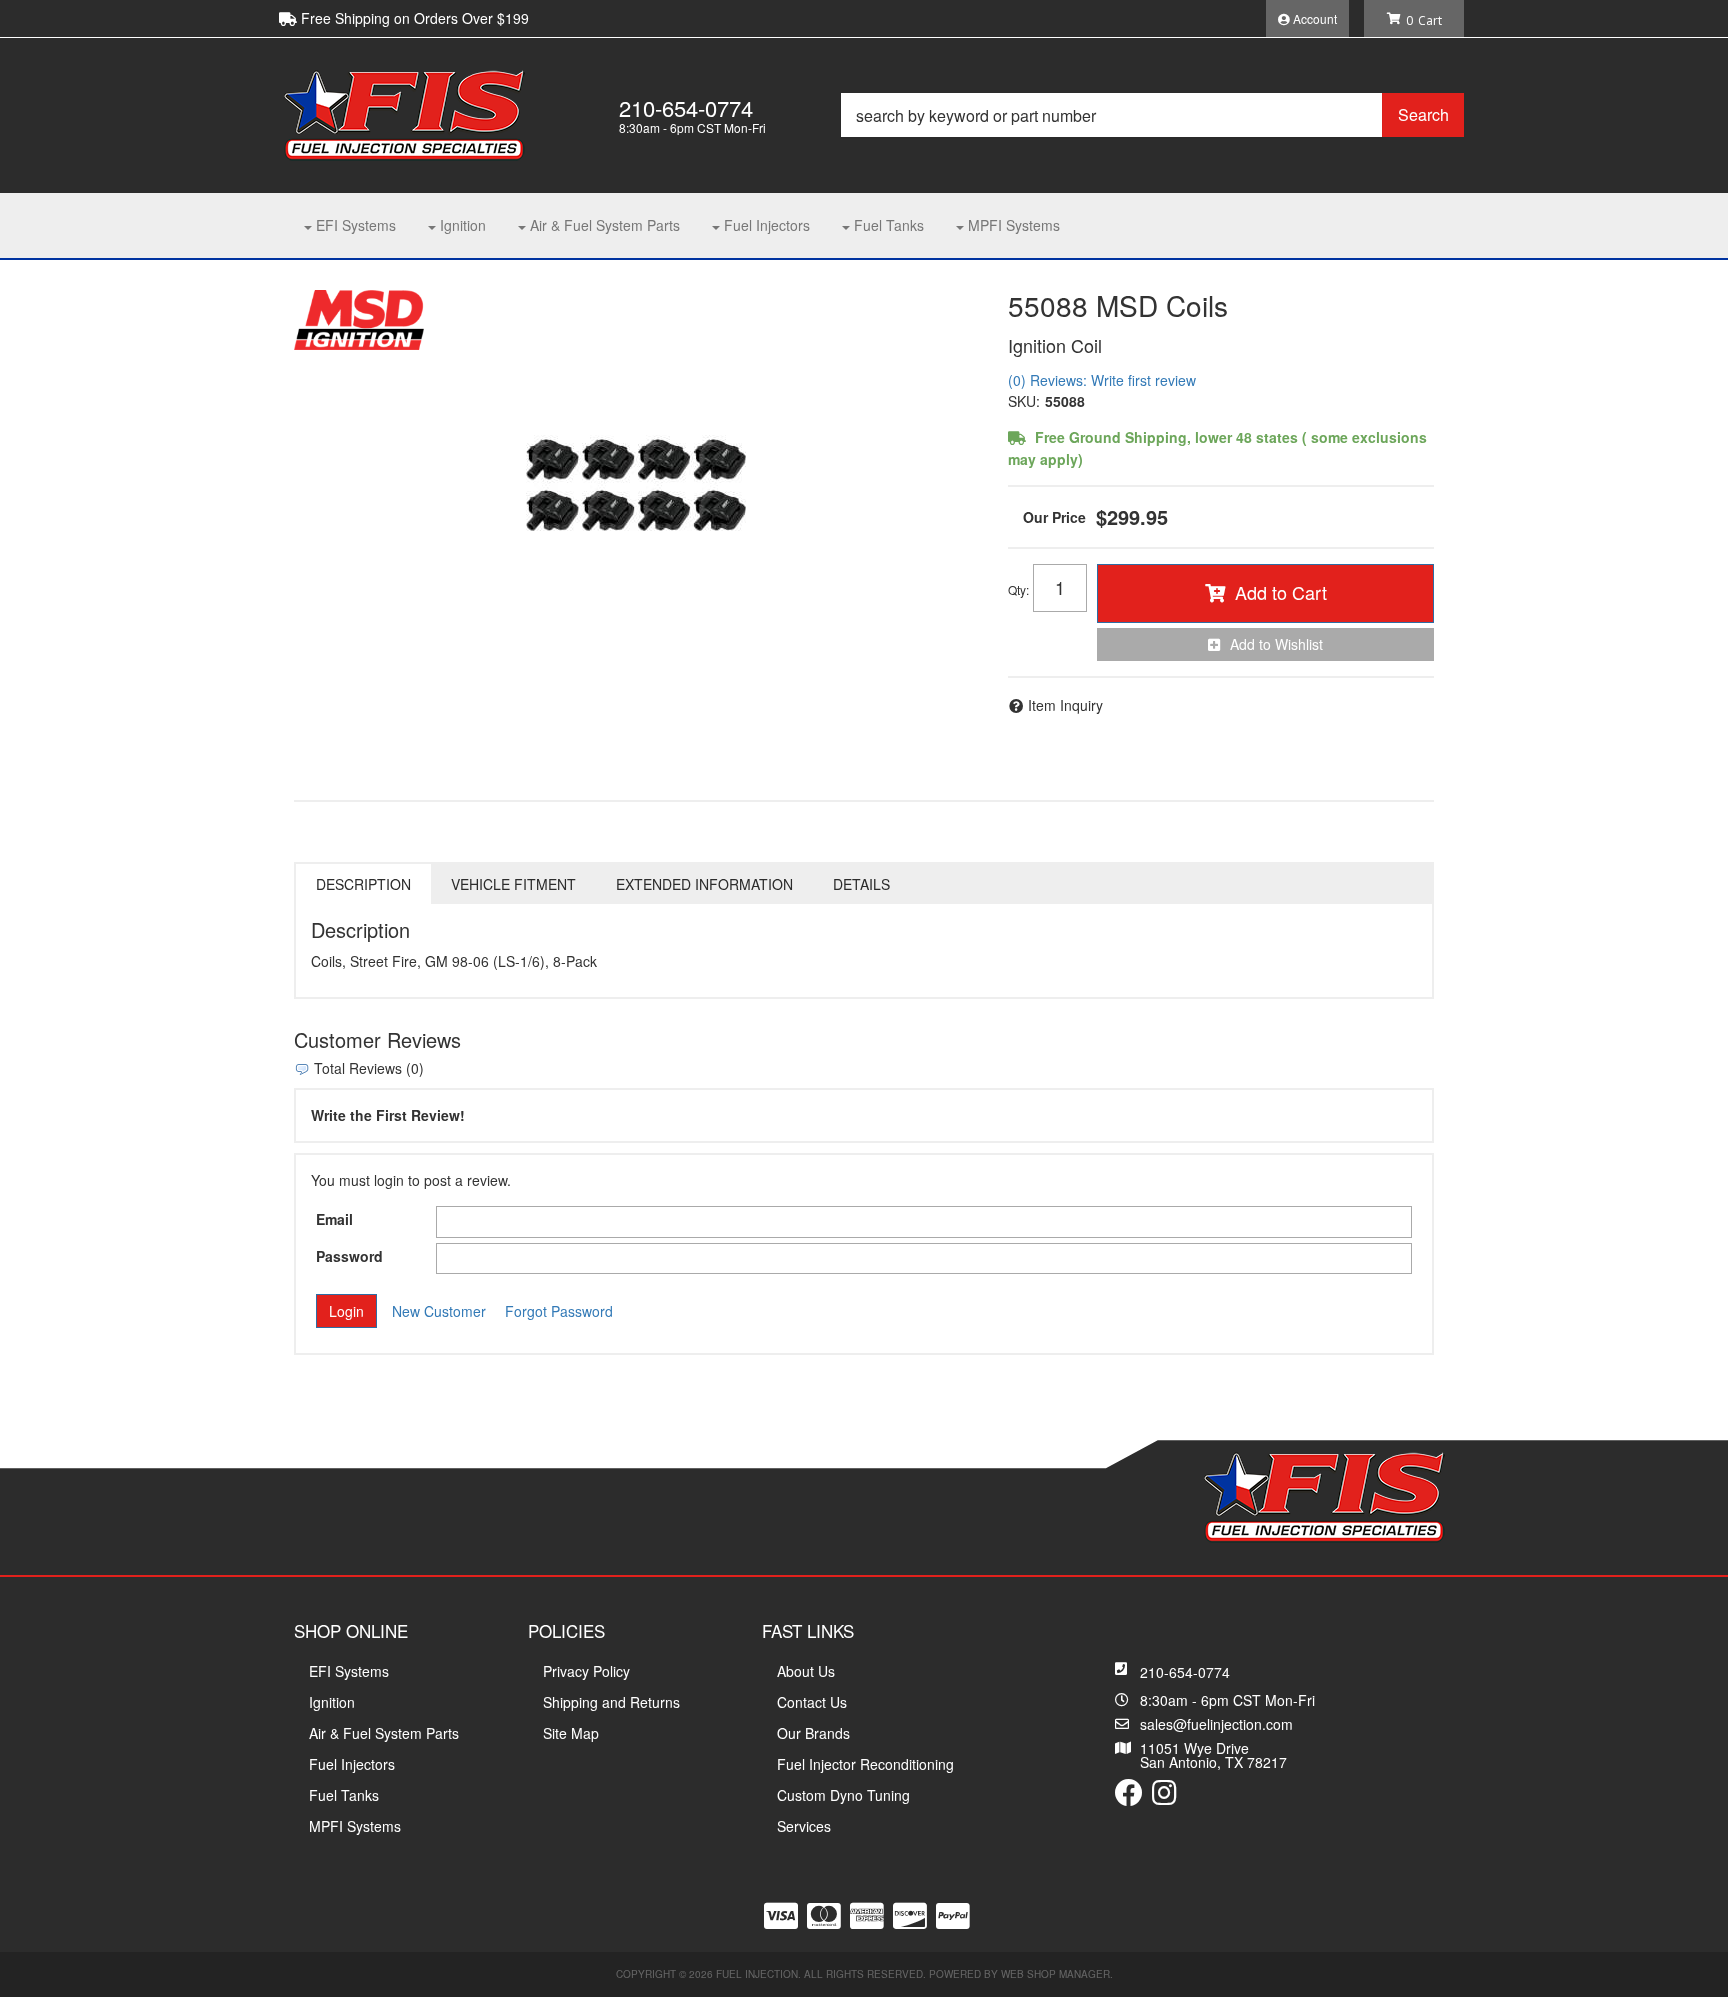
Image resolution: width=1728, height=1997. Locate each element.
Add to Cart (1281, 592)
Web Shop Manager (1055, 1974)
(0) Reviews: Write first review (1102, 380)
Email (334, 1219)
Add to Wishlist (1276, 644)
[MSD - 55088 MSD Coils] (359, 317)
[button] (1152, 115)
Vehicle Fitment (513, 884)
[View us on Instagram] (1164, 1797)
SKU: (1024, 401)
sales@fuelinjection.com (1216, 1724)
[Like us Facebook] (1129, 1797)
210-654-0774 (1185, 1672)
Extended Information (704, 884)
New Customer (439, 1311)
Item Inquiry (1065, 705)
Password (349, 1256)
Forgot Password (559, 1311)
